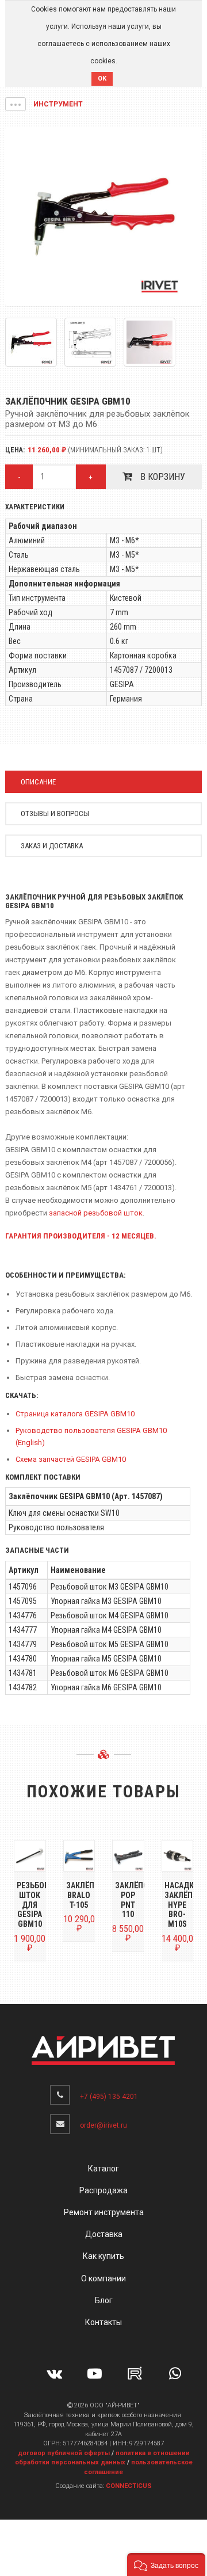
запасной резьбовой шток (96, 1213)
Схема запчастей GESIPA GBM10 (71, 1459)
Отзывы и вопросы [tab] (55, 813)
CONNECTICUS (129, 2486)
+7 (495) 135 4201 (109, 2097)
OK (102, 79)
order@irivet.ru (103, 2125)
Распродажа (103, 2190)
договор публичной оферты (64, 2453)
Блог (104, 2300)
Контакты (103, 2322)
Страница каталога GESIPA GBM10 (75, 1414)
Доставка (104, 2234)
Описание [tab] (38, 782)
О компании (103, 2278)
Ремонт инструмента (104, 2212)
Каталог (103, 2169)
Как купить (103, 2256)
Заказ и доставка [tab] (52, 846)
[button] (16, 104)
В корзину (162, 477)
